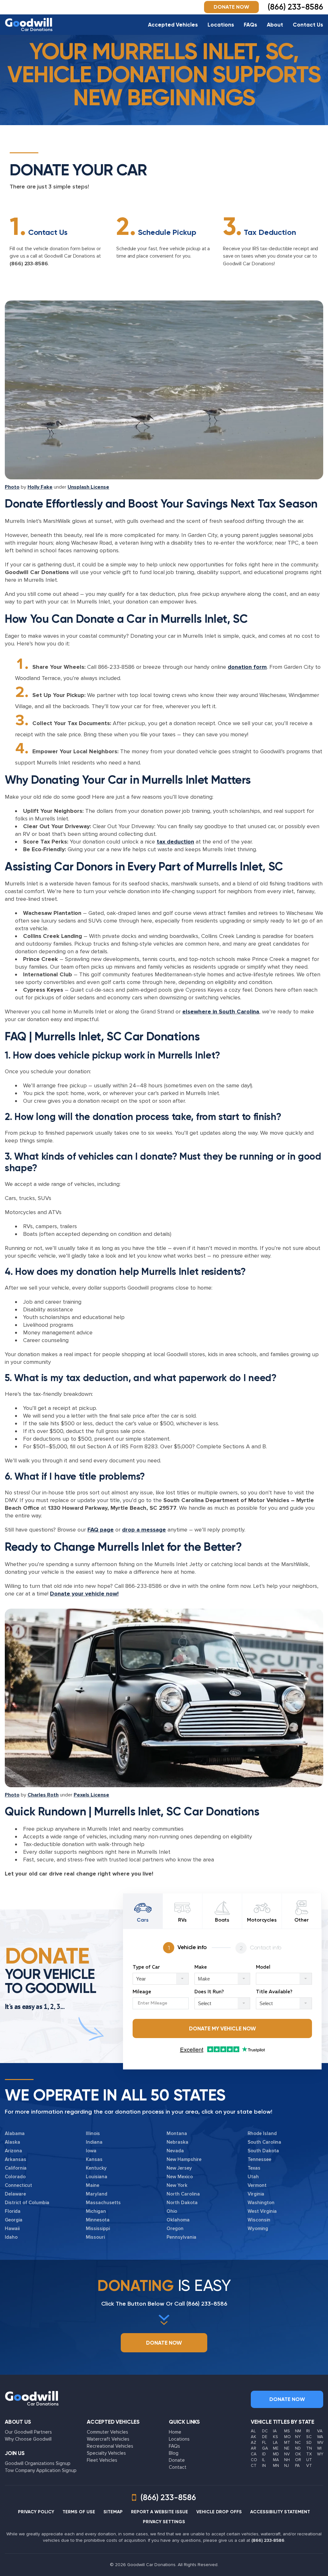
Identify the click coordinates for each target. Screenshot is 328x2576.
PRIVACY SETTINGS (164, 2522)
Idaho (11, 2237)
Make (201, 1967)
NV (287, 2454)
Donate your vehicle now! (84, 1594)
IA (275, 2431)
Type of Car (146, 1967)
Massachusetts (103, 2203)
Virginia (256, 2194)
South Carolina (264, 2142)
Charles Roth (43, 1795)
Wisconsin (259, 2220)
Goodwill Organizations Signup (38, 2463)
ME (276, 2448)
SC (309, 2437)
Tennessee (259, 2159)
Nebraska (177, 2142)
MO (287, 2437)
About (275, 25)
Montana (177, 2133)
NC (298, 2443)
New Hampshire (184, 2159)
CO (254, 2460)
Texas (254, 2168)
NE (287, 2448)
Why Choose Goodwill (28, 2439)
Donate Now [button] (231, 7)
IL (263, 2460)
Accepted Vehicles (173, 25)
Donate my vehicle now (222, 2028)
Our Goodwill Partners (28, 2432)
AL (253, 2431)
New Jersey (179, 2168)
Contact (178, 2467)
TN (309, 2448)
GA (265, 2448)
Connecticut (18, 2185)
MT (287, 2443)
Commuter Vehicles (107, 2432)
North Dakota (182, 2203)
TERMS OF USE (79, 2512)
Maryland (97, 2194)
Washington (261, 2203)
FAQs (250, 25)
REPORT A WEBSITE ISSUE (160, 2512)
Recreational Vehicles (110, 2446)
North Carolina (183, 2194)
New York (177, 2185)
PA (297, 2466)
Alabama (15, 2133)
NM (298, 2431)
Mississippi (98, 2228)
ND (298, 2448)
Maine (93, 2185)
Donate (177, 2460)
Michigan (96, 2211)
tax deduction (175, 842)
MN (276, 2466)
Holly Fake (40, 487)
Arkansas (16, 2159)
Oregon (175, 2228)
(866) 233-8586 (29, 264)
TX (309, 2454)
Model (263, 1967)
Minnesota (98, 2220)
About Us (18, 2422)
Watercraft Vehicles (108, 2439)
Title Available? (274, 1992)
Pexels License (91, 1795)
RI (308, 2431)
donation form (247, 667)
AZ (254, 2443)
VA (320, 2431)
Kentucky (96, 2168)
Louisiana (97, 2177)
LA (275, 2443)
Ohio (172, 2211)
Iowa (91, 2151)
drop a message (144, 1530)
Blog (174, 2453)
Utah (253, 2177)
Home (175, 2432)
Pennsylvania (181, 2237)
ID (264, 2454)
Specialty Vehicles (106, 2453)
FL (264, 2443)
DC (265, 2431)
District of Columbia (27, 2203)
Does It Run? (209, 1992)
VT (309, 2466)
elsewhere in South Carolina (221, 1012)
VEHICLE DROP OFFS (219, 2512)
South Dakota (263, 2151)
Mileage (142, 1992)
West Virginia (262, 2211)
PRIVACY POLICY (36, 2512)
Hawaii (12, 2228)
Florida (13, 2211)
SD (309, 2443)
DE (265, 2437)
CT (254, 2466)
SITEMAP (113, 2512)
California (16, 2168)
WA (320, 2437)
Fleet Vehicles (102, 2460)
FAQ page (101, 1530)
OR (298, 2460)
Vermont (257, 2185)
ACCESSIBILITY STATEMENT (280, 2512)
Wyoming (258, 2228)
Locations (221, 25)
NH (287, 2460)
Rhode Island (262, 2133)
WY (320, 2454)
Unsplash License (88, 487)
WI (319, 2448)
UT (309, 2460)
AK (254, 2437)
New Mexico (180, 2177)
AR (254, 2448)
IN (264, 2466)
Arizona (13, 2151)
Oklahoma (178, 2220)
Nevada (175, 2151)
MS (287, 2431)
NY (298, 2437)
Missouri (95, 2237)
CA (254, 2454)
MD (276, 2454)
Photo (12, 487)
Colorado (15, 2177)
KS (275, 2437)
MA (276, 2460)
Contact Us (308, 25)
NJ (287, 2466)
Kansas (94, 2159)
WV (320, 2443)
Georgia (14, 2220)
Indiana (94, 2142)
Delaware (15, 2194)
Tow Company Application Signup (41, 2470)
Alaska (12, 2142)
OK (298, 2454)
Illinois (93, 2133)
